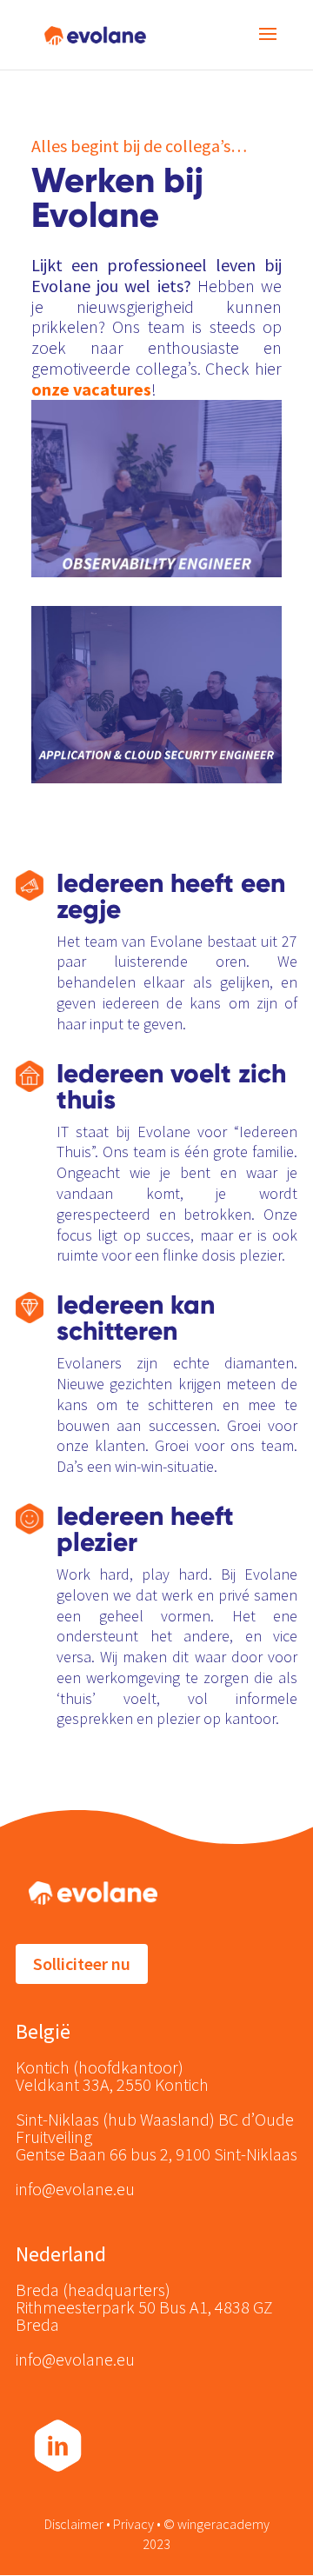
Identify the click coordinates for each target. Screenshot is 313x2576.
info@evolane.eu (75, 2189)
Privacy (135, 2524)
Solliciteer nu (82, 1964)
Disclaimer (74, 2524)
